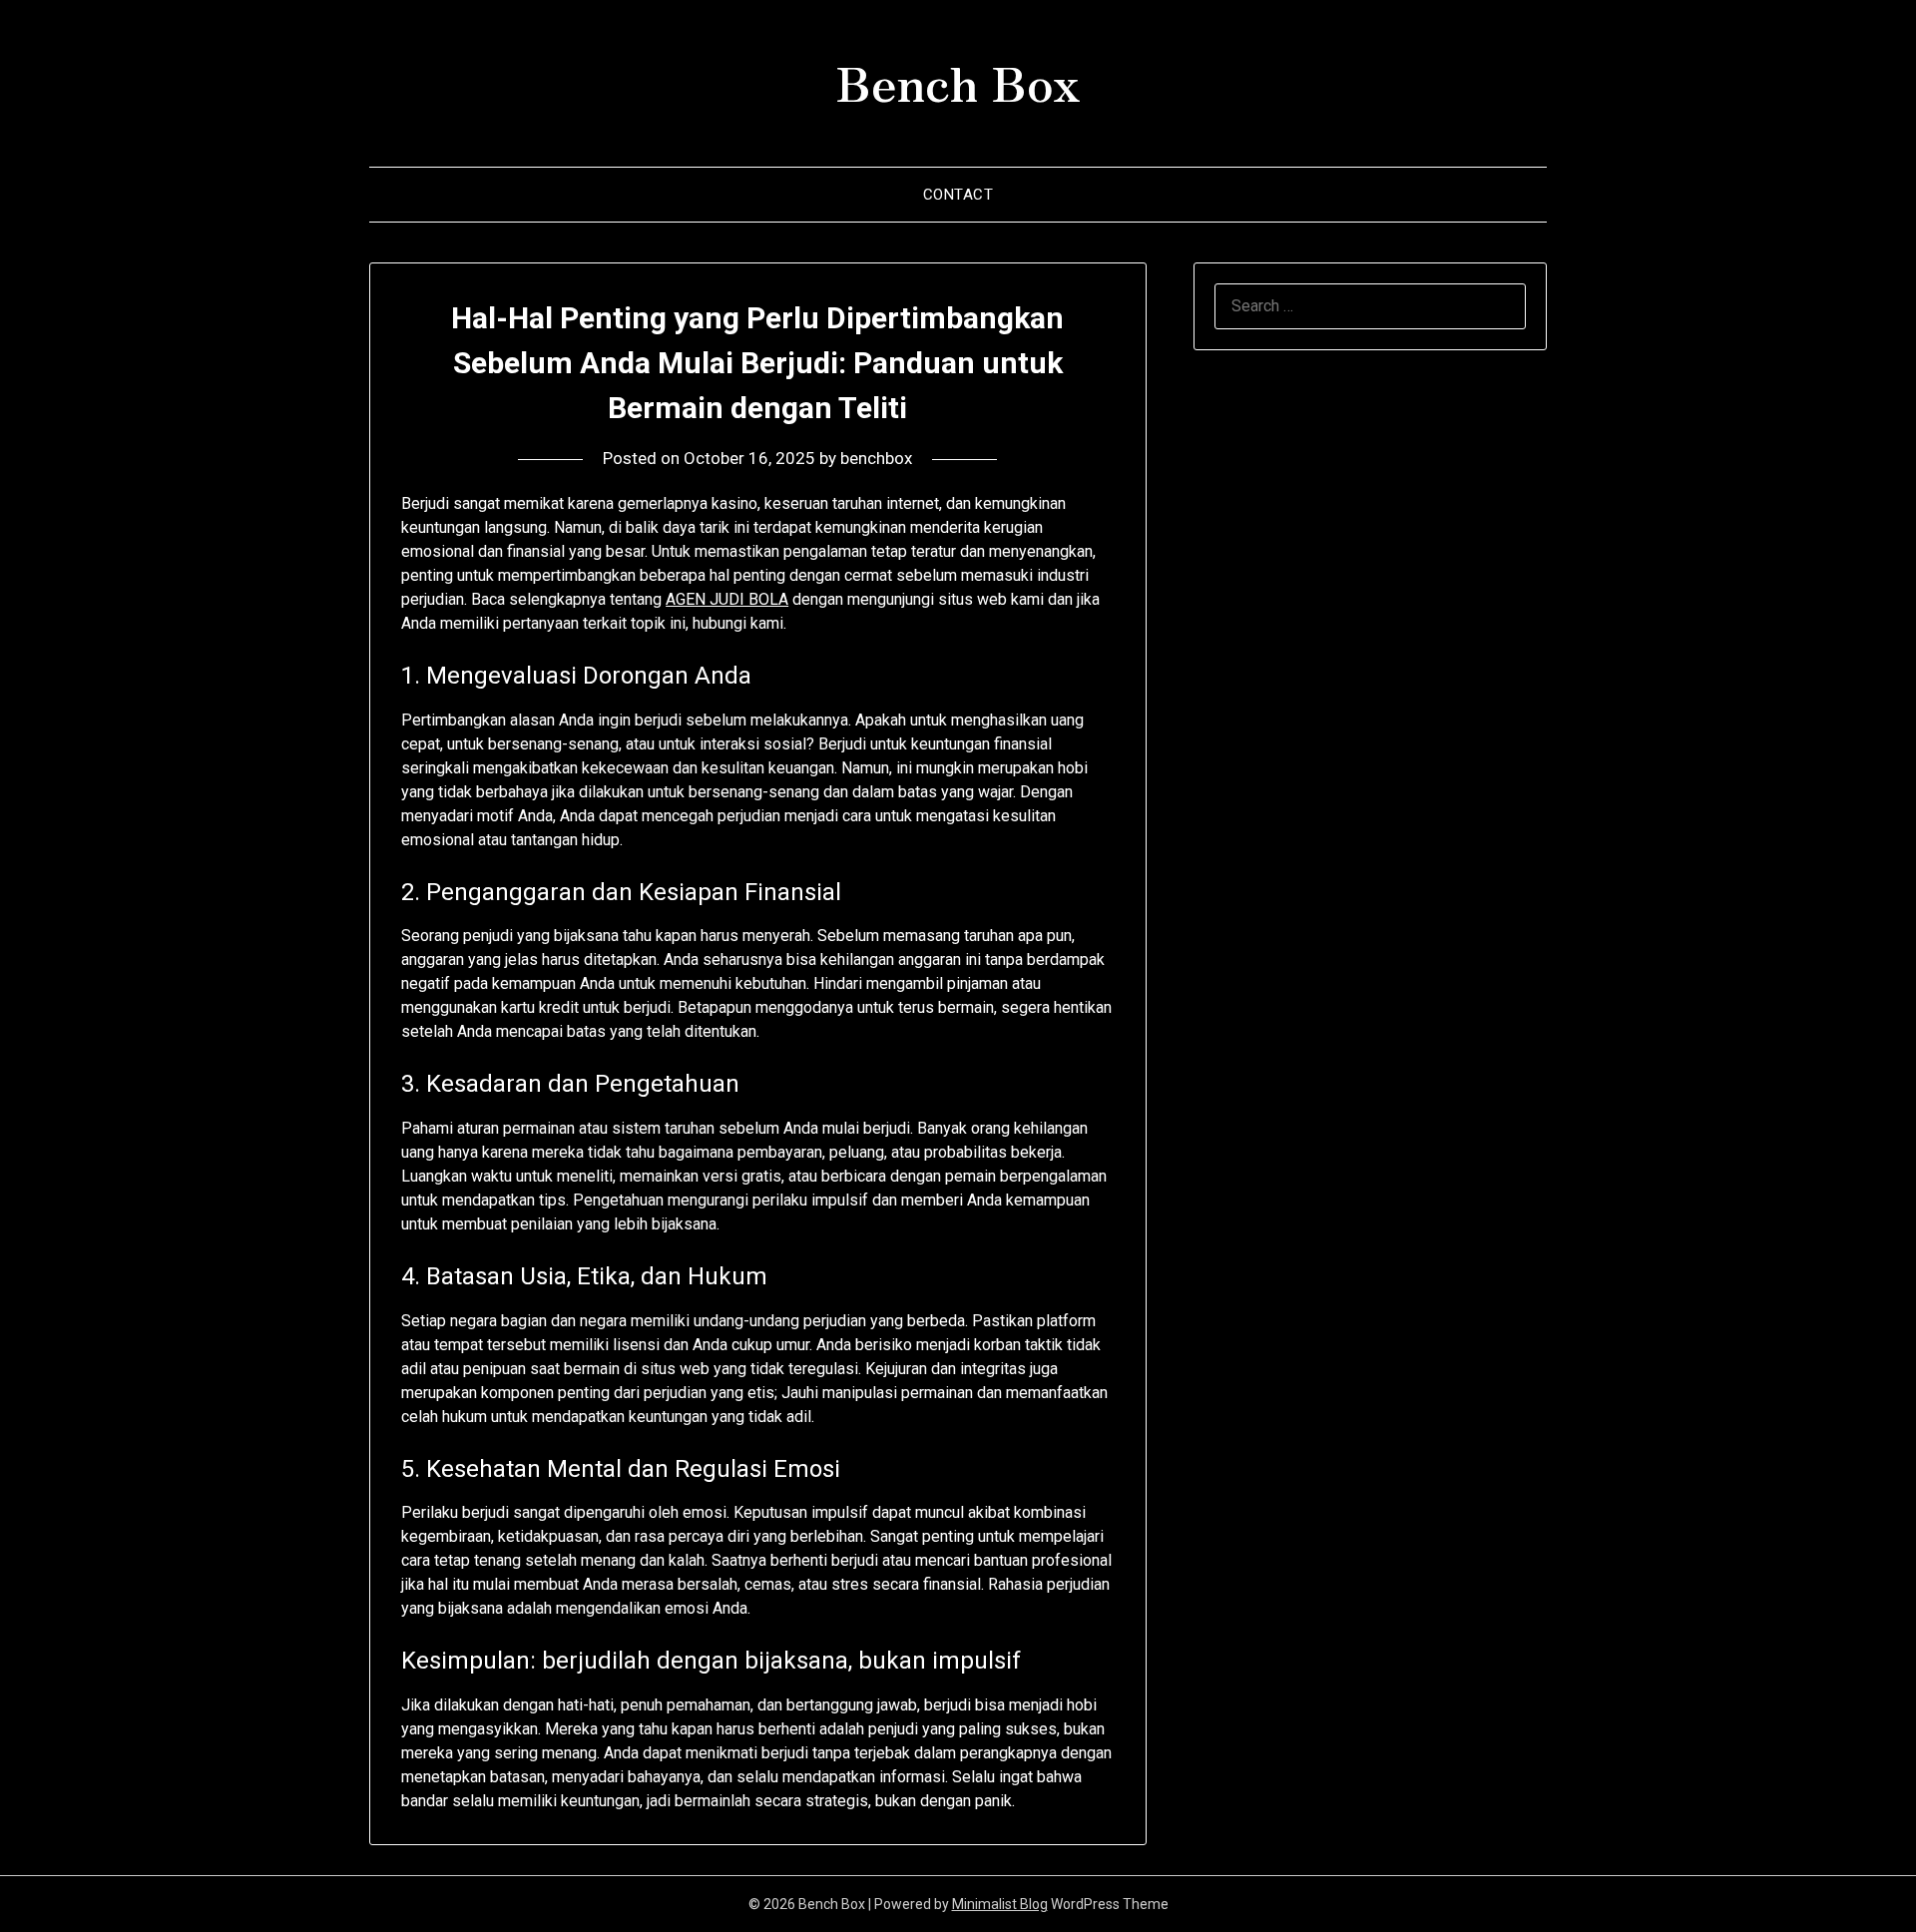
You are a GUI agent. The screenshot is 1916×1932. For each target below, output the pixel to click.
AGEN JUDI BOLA (727, 599)
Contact (958, 195)
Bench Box (958, 81)
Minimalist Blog (1000, 1904)
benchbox (876, 458)
